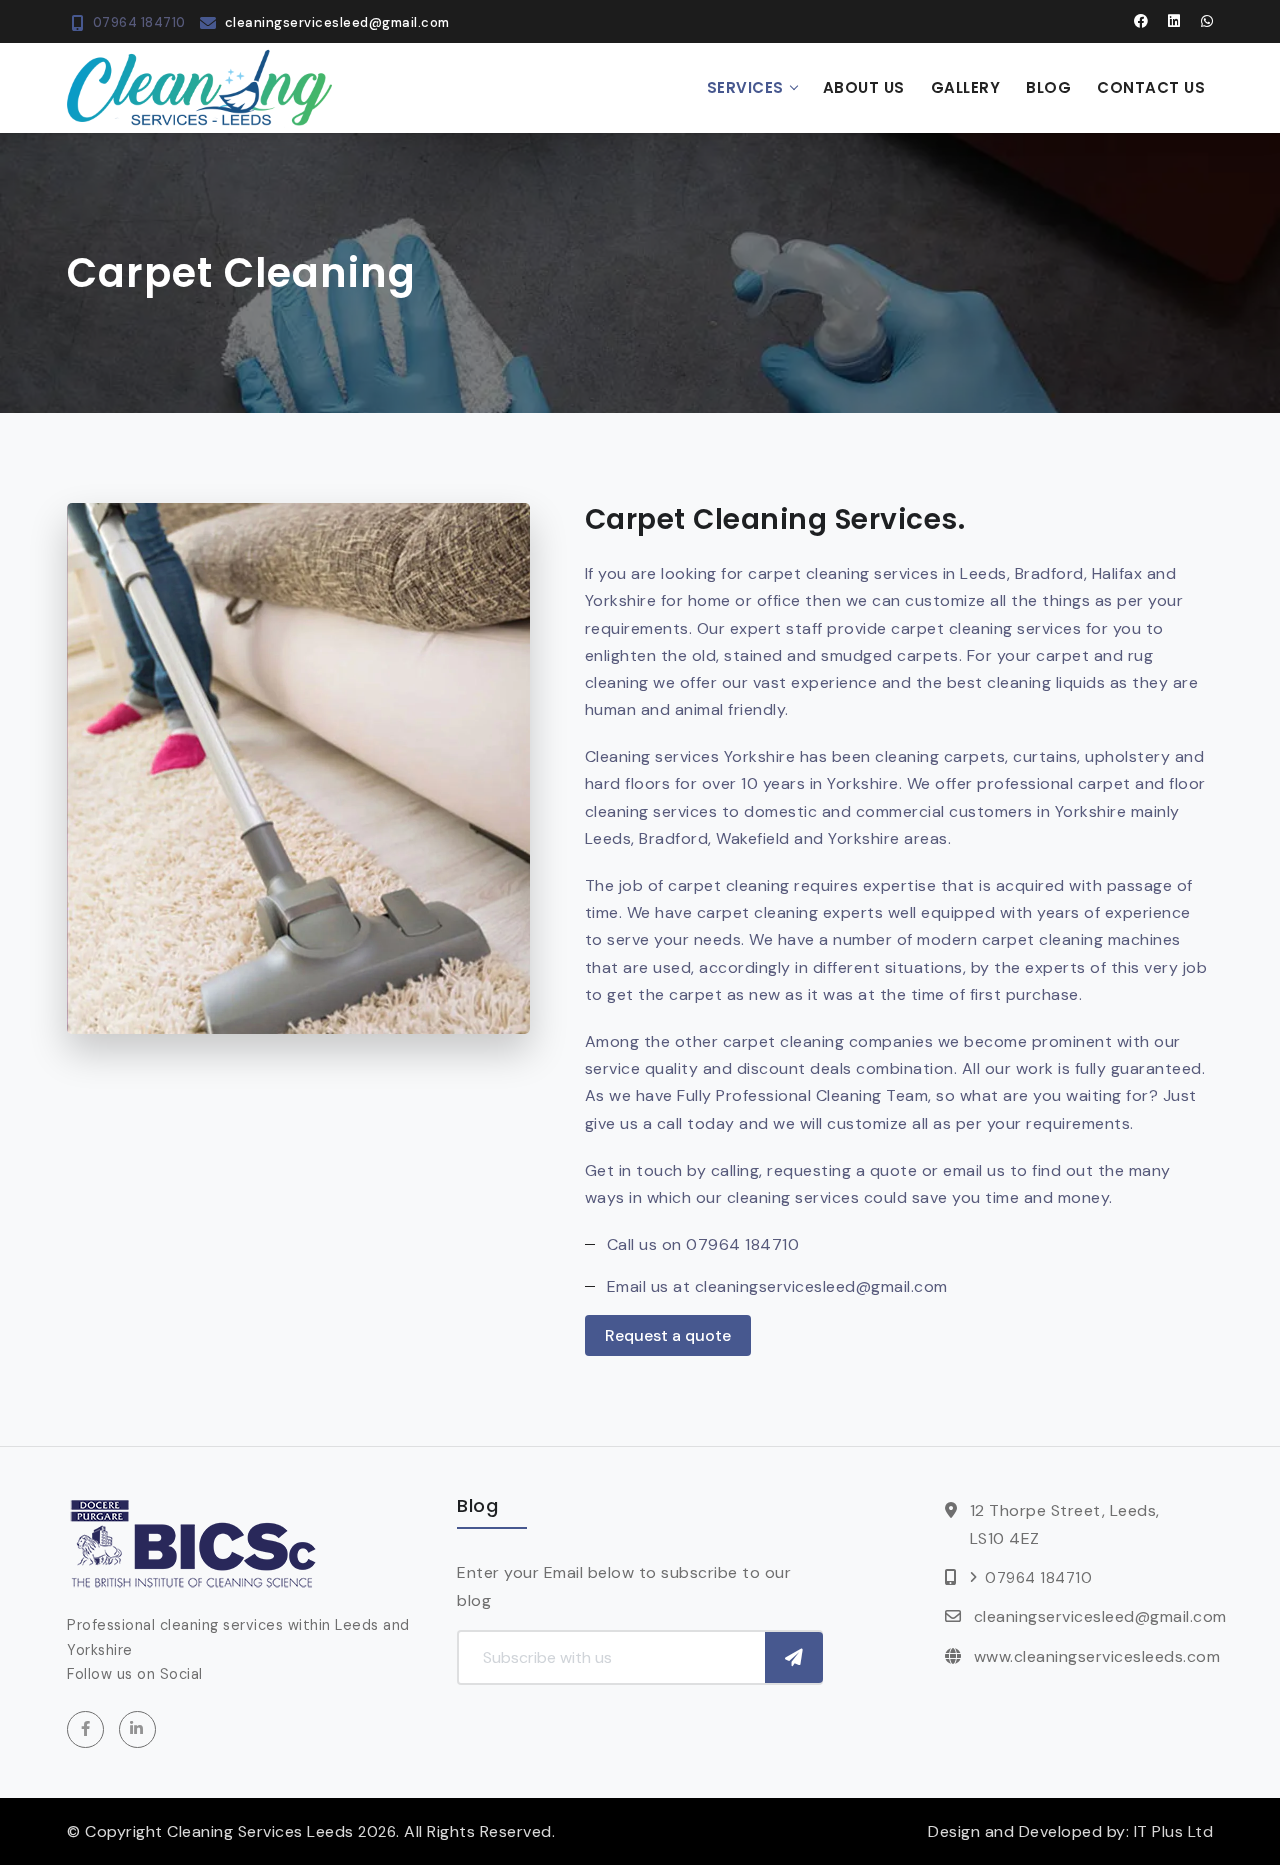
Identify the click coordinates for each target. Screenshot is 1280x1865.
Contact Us (1151, 87)
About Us (864, 87)
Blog (1048, 87)
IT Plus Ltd (1174, 1831)
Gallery (966, 87)
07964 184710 (139, 22)
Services (745, 87)
